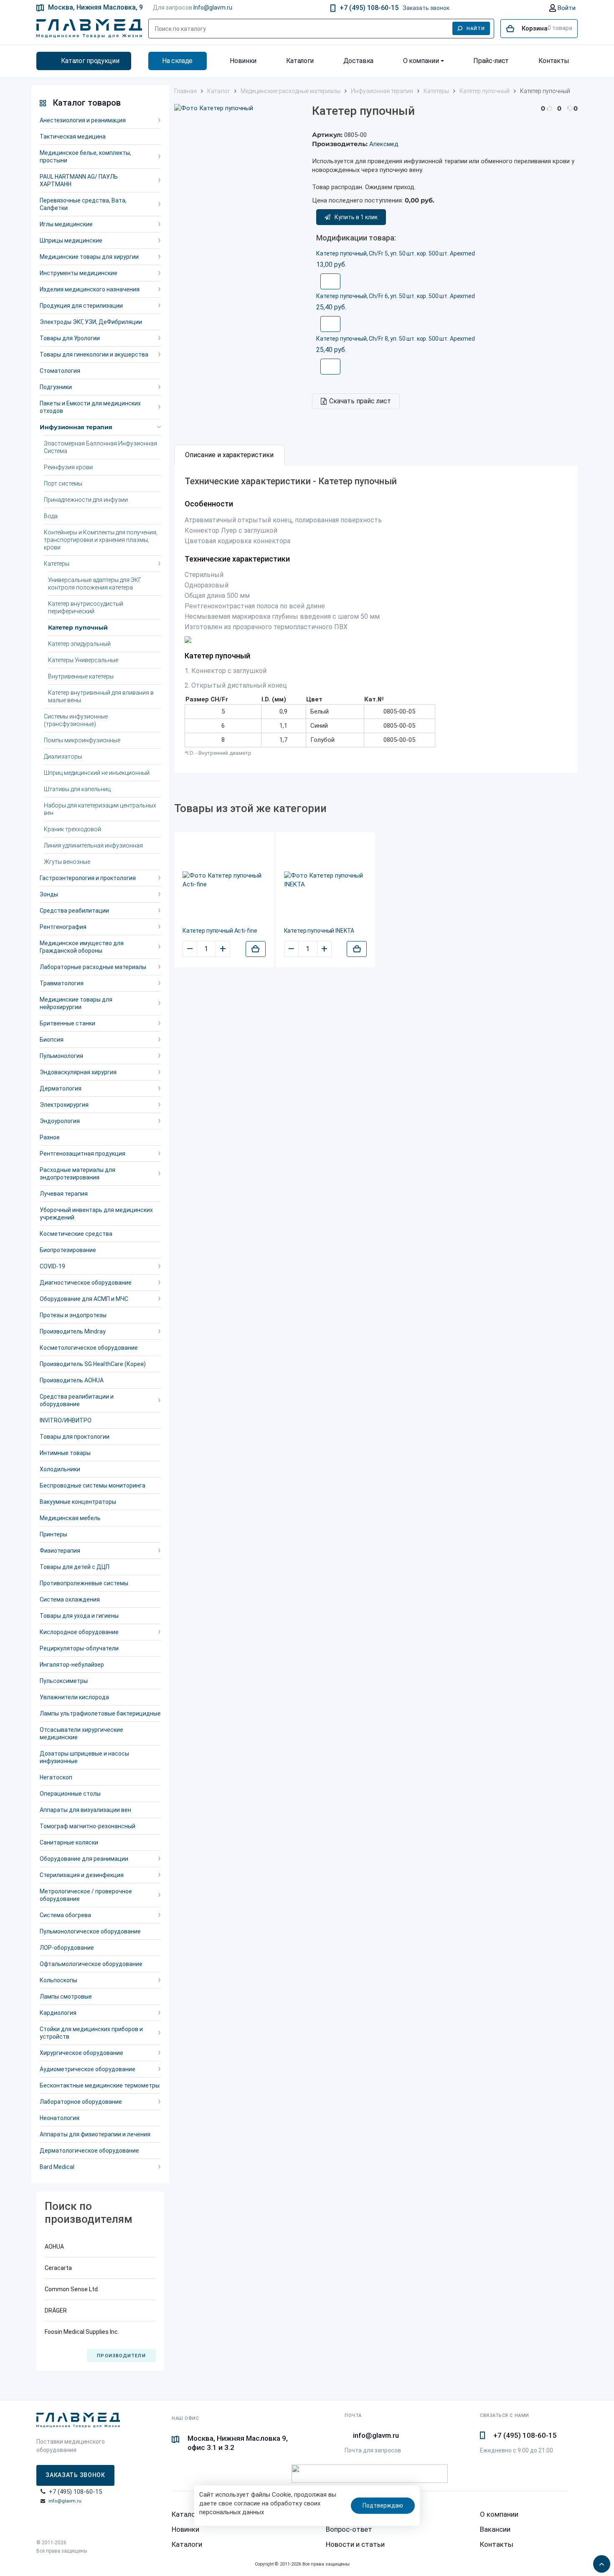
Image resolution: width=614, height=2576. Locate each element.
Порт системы (63, 483)
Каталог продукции (90, 61)
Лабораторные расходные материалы (93, 967)
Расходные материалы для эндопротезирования (77, 1174)
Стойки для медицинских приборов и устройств (91, 2033)
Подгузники (56, 387)
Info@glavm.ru (213, 8)
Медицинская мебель (70, 1518)
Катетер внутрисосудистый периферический (86, 607)
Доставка (358, 61)
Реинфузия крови (68, 467)
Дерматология (61, 1088)
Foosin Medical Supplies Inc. (82, 2332)
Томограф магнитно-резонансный (88, 1826)
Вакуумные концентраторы (78, 1502)
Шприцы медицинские (71, 240)
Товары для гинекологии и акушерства (94, 354)
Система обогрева (65, 1915)
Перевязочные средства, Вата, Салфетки (83, 204)
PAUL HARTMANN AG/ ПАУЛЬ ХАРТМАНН (79, 180)
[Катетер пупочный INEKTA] (326, 880)
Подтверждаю (383, 2505)
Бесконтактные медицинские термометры (100, 2085)
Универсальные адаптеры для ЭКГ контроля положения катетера (95, 584)
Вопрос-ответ (349, 2529)
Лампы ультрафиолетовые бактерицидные (100, 1713)
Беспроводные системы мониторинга (93, 1485)
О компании (421, 61)
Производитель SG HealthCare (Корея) (93, 1364)
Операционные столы (70, 1794)
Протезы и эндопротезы (73, 1315)
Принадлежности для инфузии (86, 500)
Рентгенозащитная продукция (82, 1154)
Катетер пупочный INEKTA (319, 931)
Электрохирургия (64, 1105)
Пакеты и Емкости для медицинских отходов (90, 407)
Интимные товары (65, 1453)
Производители (121, 2356)
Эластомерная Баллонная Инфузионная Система (100, 447)
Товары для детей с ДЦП (75, 1567)
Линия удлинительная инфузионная (93, 845)
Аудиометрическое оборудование (88, 2069)
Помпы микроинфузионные (82, 740)
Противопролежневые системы (84, 1583)
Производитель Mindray (73, 1331)
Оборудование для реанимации (84, 1859)
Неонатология (60, 2118)
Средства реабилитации (74, 911)
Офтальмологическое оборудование (91, 1964)
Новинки (243, 61)
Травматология (62, 983)
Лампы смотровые (66, 1997)
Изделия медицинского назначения (90, 289)
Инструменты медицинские (79, 273)
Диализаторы (63, 757)
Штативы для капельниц (77, 789)
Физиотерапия (60, 1551)
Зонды (49, 894)
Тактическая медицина (73, 137)
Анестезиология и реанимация (83, 120)
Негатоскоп (56, 1777)
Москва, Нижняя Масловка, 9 (95, 7)
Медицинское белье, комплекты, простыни (85, 157)
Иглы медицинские (66, 224)
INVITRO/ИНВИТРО (66, 1420)
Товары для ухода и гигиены (79, 1616)
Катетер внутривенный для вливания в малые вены (101, 696)
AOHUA (54, 2247)
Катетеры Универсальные (83, 660)
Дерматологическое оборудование (89, 2151)
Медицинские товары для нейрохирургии (76, 1003)
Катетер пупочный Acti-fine (220, 931)
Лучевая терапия (64, 1194)
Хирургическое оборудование (81, 2053)
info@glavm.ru (65, 2501)
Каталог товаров (87, 103)
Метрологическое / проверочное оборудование (86, 1895)
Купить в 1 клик (356, 217)
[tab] (229, 455)
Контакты (554, 61)
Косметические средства (76, 1234)
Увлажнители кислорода (74, 1697)
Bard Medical (57, 2167)
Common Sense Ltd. (72, 2289)
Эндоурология (60, 1121)
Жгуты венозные (67, 862)
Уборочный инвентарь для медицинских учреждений (96, 1214)
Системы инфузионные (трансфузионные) (76, 720)
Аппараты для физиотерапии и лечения (95, 2134)
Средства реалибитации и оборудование (77, 1400)
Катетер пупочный (78, 628)
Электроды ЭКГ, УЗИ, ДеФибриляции (91, 322)
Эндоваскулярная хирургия (78, 1072)
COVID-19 (52, 1266)
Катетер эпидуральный (79, 644)
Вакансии (495, 2529)
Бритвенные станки (67, 1023)
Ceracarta (58, 2268)
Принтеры (53, 1534)
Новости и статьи (355, 2544)
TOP (599, 2561)
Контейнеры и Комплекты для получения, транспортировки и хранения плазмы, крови (101, 540)
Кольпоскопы (58, 1980)
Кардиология (58, 2013)
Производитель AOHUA (72, 1380)
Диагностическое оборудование (86, 1283)
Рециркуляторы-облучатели (79, 1648)
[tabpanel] (376, 619)
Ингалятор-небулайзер (72, 1665)
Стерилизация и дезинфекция (82, 1875)
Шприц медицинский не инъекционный (97, 773)
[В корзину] (330, 281)
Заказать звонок (426, 8)
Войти (566, 8)
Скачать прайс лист (360, 401)
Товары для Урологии (70, 338)
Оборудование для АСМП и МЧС (84, 1299)
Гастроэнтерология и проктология (88, 878)
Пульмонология (61, 1056)
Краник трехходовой (72, 829)
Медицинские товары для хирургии (89, 257)
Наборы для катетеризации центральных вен (100, 809)
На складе (177, 61)
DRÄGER (56, 2310)
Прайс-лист (491, 61)
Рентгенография (63, 927)
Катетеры (57, 564)
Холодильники (60, 1469)
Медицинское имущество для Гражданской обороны (82, 947)
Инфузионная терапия (76, 427)
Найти (476, 29)
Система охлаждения (70, 1599)
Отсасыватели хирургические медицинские (81, 1733)
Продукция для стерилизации (81, 306)
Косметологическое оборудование (89, 1348)
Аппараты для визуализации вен (85, 1810)
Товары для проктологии (75, 1437)
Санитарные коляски (69, 1842)
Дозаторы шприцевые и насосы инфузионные (84, 1757)
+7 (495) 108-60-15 (369, 8)
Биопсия (52, 1040)
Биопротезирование (68, 1250)
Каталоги (300, 61)
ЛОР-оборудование (67, 1948)
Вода (51, 516)
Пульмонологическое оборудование (90, 1931)
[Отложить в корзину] (256, 949)
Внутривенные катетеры (81, 676)
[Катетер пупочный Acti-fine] (224, 880)
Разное (50, 1137)
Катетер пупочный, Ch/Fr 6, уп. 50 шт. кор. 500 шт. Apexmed (396, 296)
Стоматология (60, 371)
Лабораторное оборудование (81, 2102)
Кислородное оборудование (79, 1632)
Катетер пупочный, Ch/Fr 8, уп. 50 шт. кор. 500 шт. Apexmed (396, 339)
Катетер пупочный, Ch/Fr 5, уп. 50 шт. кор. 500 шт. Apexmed (396, 253)
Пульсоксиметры (64, 1681)
